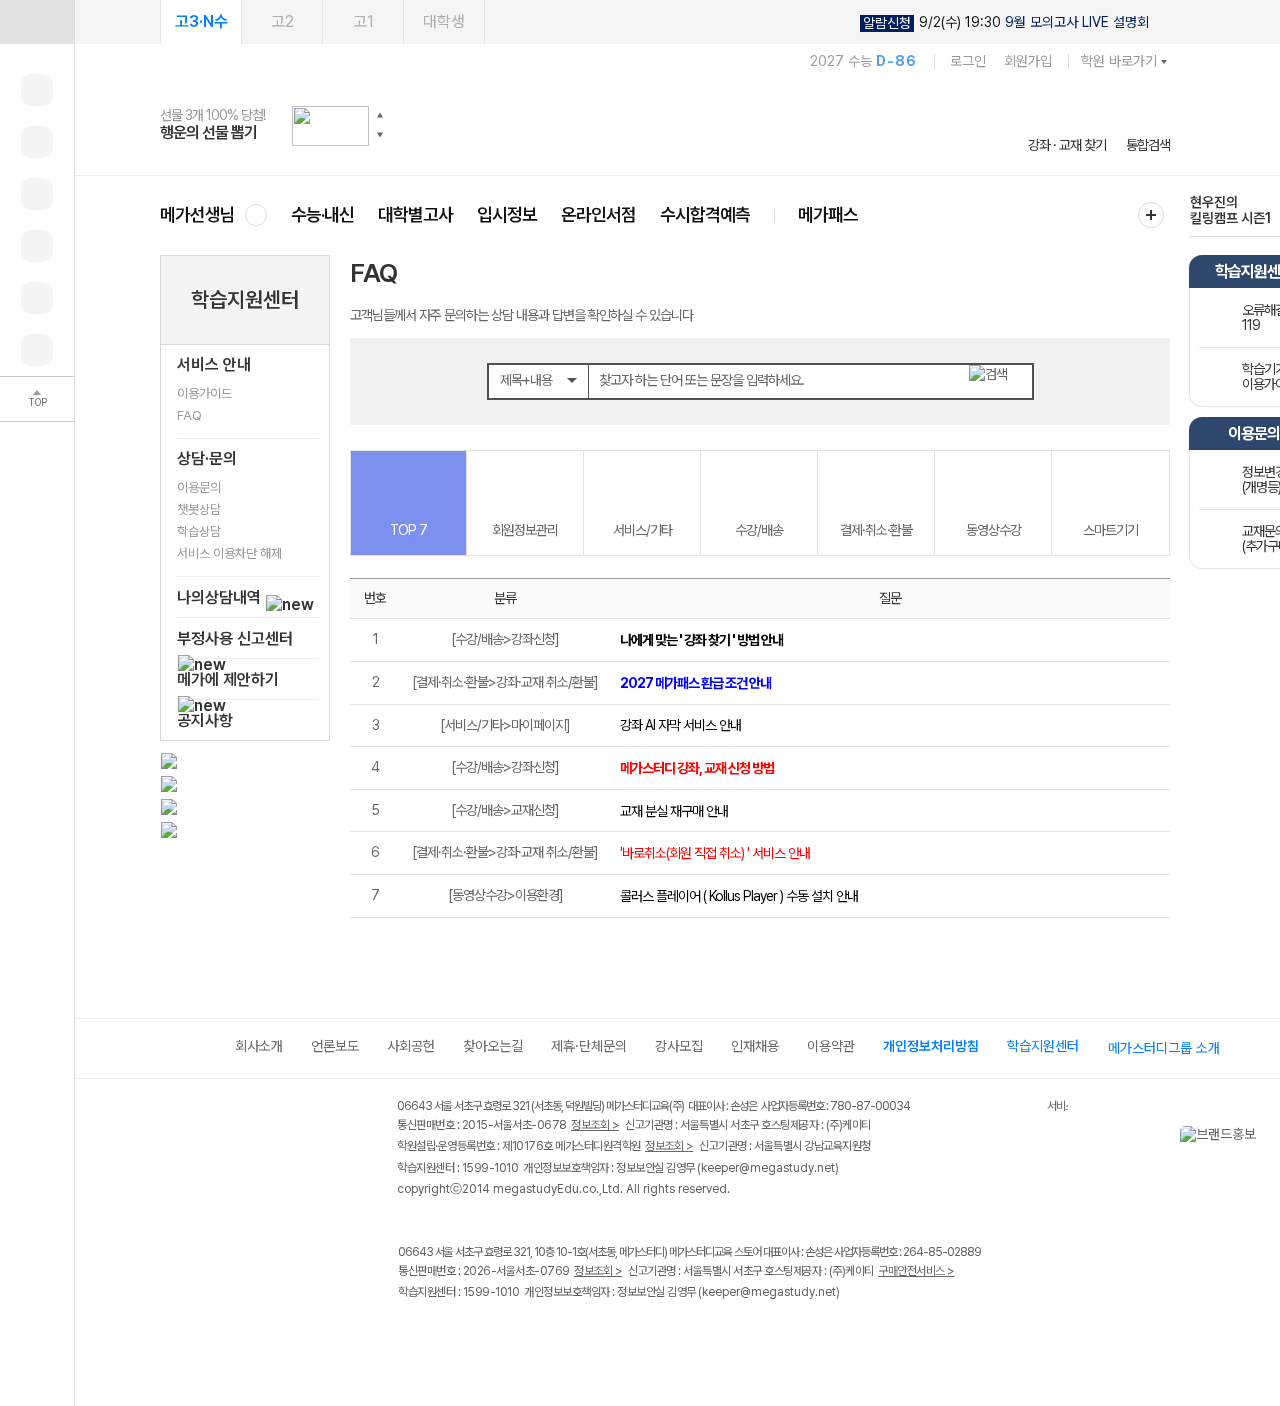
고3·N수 (201, 21)
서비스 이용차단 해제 (229, 553)
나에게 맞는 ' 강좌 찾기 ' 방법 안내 (701, 640)
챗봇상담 (199, 509)
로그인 (968, 61)
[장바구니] (37, 298)
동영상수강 (993, 530)
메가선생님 (197, 214)
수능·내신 (322, 214)
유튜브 (574, 1334)
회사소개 (259, 1046)
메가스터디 (665, 125)
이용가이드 (204, 393)
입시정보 (507, 214)
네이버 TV (533, 1334)
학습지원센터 (245, 299)
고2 (282, 21)
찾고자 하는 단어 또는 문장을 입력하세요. (701, 380)
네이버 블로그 (492, 1334)
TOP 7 (408, 530)
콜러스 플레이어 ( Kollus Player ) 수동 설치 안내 (739, 896)
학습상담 (199, 531)
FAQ (189, 415)
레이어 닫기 (1265, 1136)
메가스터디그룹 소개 (1164, 1048)
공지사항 (205, 720)
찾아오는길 (493, 1046)
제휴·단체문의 (589, 1046)
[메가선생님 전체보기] (255, 214)
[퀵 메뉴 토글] (37, 22)
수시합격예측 (705, 214)
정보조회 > (595, 1125)
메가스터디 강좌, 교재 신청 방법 (697, 768)
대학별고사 (415, 214)
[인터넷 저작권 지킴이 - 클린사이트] (1021, 1109)
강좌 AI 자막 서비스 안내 (680, 725)
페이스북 (410, 1334)
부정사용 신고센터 (235, 638)
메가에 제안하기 (228, 679)
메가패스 (828, 214)
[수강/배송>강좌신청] (505, 639)
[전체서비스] (1151, 215)
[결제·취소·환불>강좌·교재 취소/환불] (505, 682)
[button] (380, 115)
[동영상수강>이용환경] (505, 895)
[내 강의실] (37, 90)
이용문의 (199, 487)
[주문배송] (37, 350)
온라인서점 (598, 214)
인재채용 (755, 1046)
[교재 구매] (37, 246)
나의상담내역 (221, 597)
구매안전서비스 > (916, 1271)
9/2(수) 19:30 (1006, 22)
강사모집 (679, 1046)
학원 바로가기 (1119, 61)
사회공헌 (411, 1046)
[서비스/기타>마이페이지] (505, 725)
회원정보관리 (525, 530)
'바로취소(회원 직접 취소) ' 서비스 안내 (715, 853)
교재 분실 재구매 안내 (674, 811)
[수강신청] (37, 142)
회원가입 (1028, 61)
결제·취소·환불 (876, 530)
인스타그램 (451, 1334)
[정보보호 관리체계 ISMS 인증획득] (988, 1107)
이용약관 (831, 1046)
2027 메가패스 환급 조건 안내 (695, 683)
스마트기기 (1110, 530)
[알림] (37, 194)
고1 (363, 21)
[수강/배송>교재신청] (505, 810)
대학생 (444, 21)
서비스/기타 (642, 530)
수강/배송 (759, 530)
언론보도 (335, 1046)
